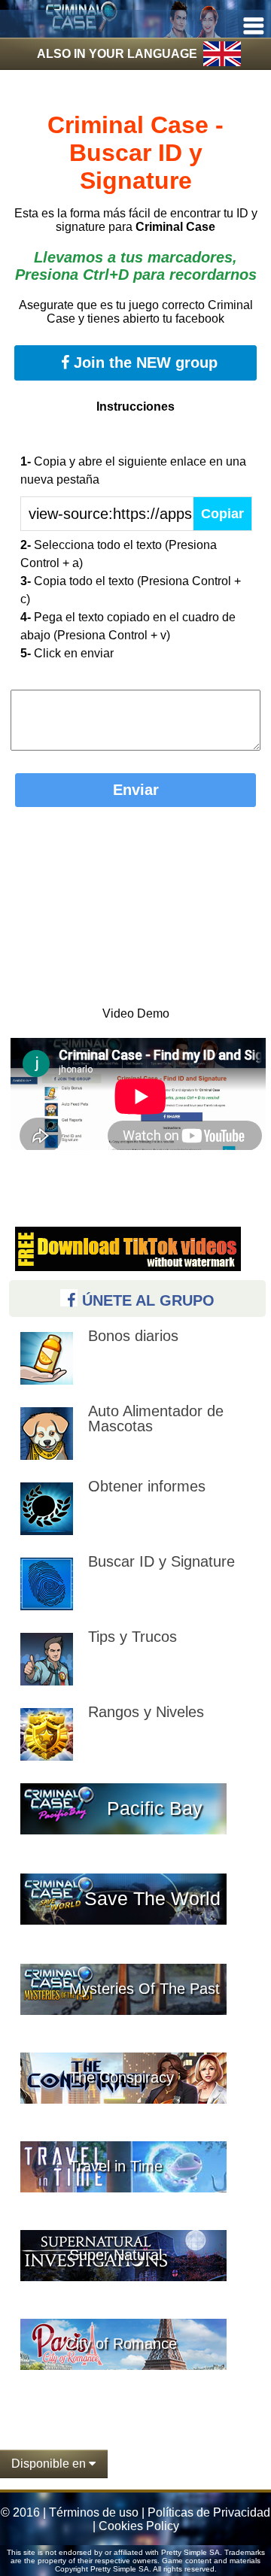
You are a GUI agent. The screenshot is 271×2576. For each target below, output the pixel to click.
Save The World (152, 1898)
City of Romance (121, 2344)
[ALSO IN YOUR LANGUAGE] (135, 91)
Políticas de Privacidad (209, 2512)
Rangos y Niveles (146, 1712)
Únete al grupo (146, 1300)
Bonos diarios (133, 1336)
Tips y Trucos (132, 1637)
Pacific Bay (155, 1808)
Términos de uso (94, 2512)
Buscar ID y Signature (161, 1561)
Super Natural (116, 2255)
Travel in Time (116, 2166)
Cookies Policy (139, 2526)
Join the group (143, 363)
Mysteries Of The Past (145, 1989)
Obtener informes (147, 1486)
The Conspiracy (122, 2077)
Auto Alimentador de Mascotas (156, 1418)
